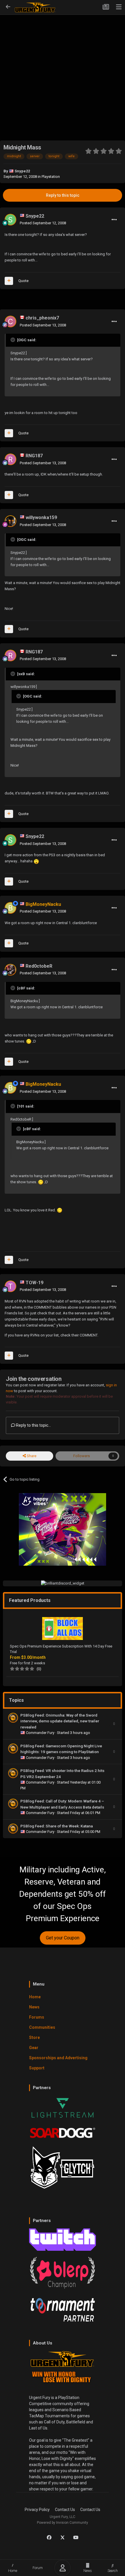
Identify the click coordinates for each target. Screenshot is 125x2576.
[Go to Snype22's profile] (10, 220)
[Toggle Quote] (13, 340)
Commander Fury (41, 1733)
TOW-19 (34, 1283)
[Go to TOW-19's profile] (10, 1286)
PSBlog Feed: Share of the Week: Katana (57, 1826)
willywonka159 (41, 517)
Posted (43, 223)
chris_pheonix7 (42, 318)
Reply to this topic (63, 195)
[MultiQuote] (9, 281)
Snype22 (22, 171)
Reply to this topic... (33, 1425)
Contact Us (65, 2510)
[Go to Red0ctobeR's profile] (10, 970)
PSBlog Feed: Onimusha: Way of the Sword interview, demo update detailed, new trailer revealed (60, 1721)
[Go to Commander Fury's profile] (13, 1718)
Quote (23, 281)
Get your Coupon (63, 1938)
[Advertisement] (63, 68)
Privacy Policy (37, 2510)
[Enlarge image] (36, 861)
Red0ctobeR (39, 966)
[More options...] (114, 220)
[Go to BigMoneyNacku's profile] (10, 908)
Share (31, 1456)
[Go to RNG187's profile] (10, 459)
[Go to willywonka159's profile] (10, 521)
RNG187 (34, 456)
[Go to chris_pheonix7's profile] (10, 321)
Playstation (51, 177)
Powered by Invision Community (63, 2523)
